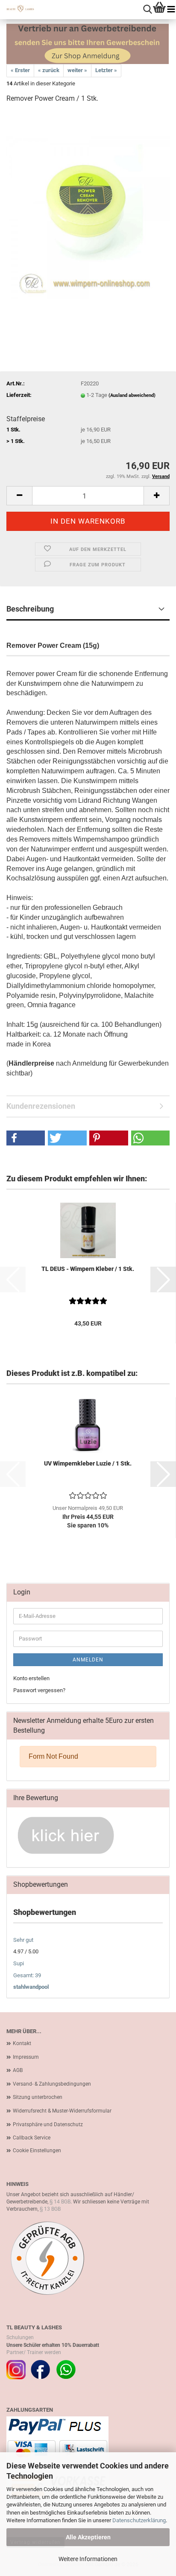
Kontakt (22, 2043)
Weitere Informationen (88, 2559)
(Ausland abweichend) (132, 395)
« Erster (20, 70)
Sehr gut (23, 1940)
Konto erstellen (31, 1678)
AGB (18, 2070)
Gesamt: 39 (27, 1975)
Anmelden (88, 1660)
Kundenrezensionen (41, 1106)
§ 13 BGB (50, 2209)
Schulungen (20, 2337)
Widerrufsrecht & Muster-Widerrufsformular (62, 2111)
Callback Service (32, 2138)
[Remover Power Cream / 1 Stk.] (88, 217)
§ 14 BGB (60, 2202)
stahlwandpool (31, 1987)
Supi (19, 1963)
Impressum (26, 2057)
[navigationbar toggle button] (171, 10)
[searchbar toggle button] (148, 10)
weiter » (77, 70)
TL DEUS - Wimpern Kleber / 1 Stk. (88, 1269)
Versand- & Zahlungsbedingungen (52, 2084)
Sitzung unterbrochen (38, 2097)
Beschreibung (30, 609)
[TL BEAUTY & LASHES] (17, 9)
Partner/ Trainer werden (34, 2352)
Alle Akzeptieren (88, 2537)
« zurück (49, 70)
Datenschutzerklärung (139, 2520)
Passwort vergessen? (39, 1690)
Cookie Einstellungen (37, 2151)
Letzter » (106, 70)
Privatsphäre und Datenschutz (48, 2124)
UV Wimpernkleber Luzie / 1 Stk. (88, 1463)
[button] (19, 496)
